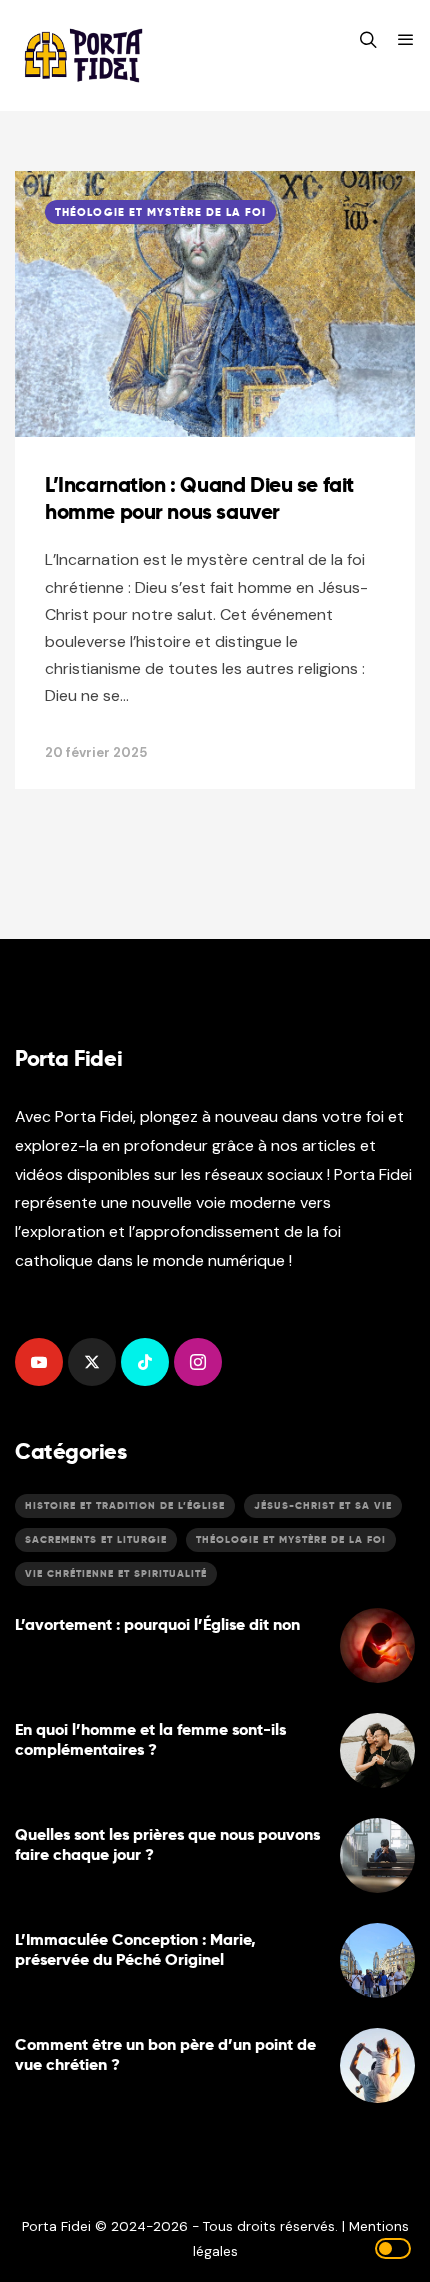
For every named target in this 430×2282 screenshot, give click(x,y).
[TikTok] (145, 1362)
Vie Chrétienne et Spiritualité (116, 1573)
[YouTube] (39, 1362)
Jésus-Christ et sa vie (323, 1505)
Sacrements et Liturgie (96, 1539)
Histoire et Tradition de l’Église (125, 1505)
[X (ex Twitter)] (92, 1362)
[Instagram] (198, 1362)
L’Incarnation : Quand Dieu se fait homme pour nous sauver (199, 498)
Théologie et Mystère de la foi (160, 212)
